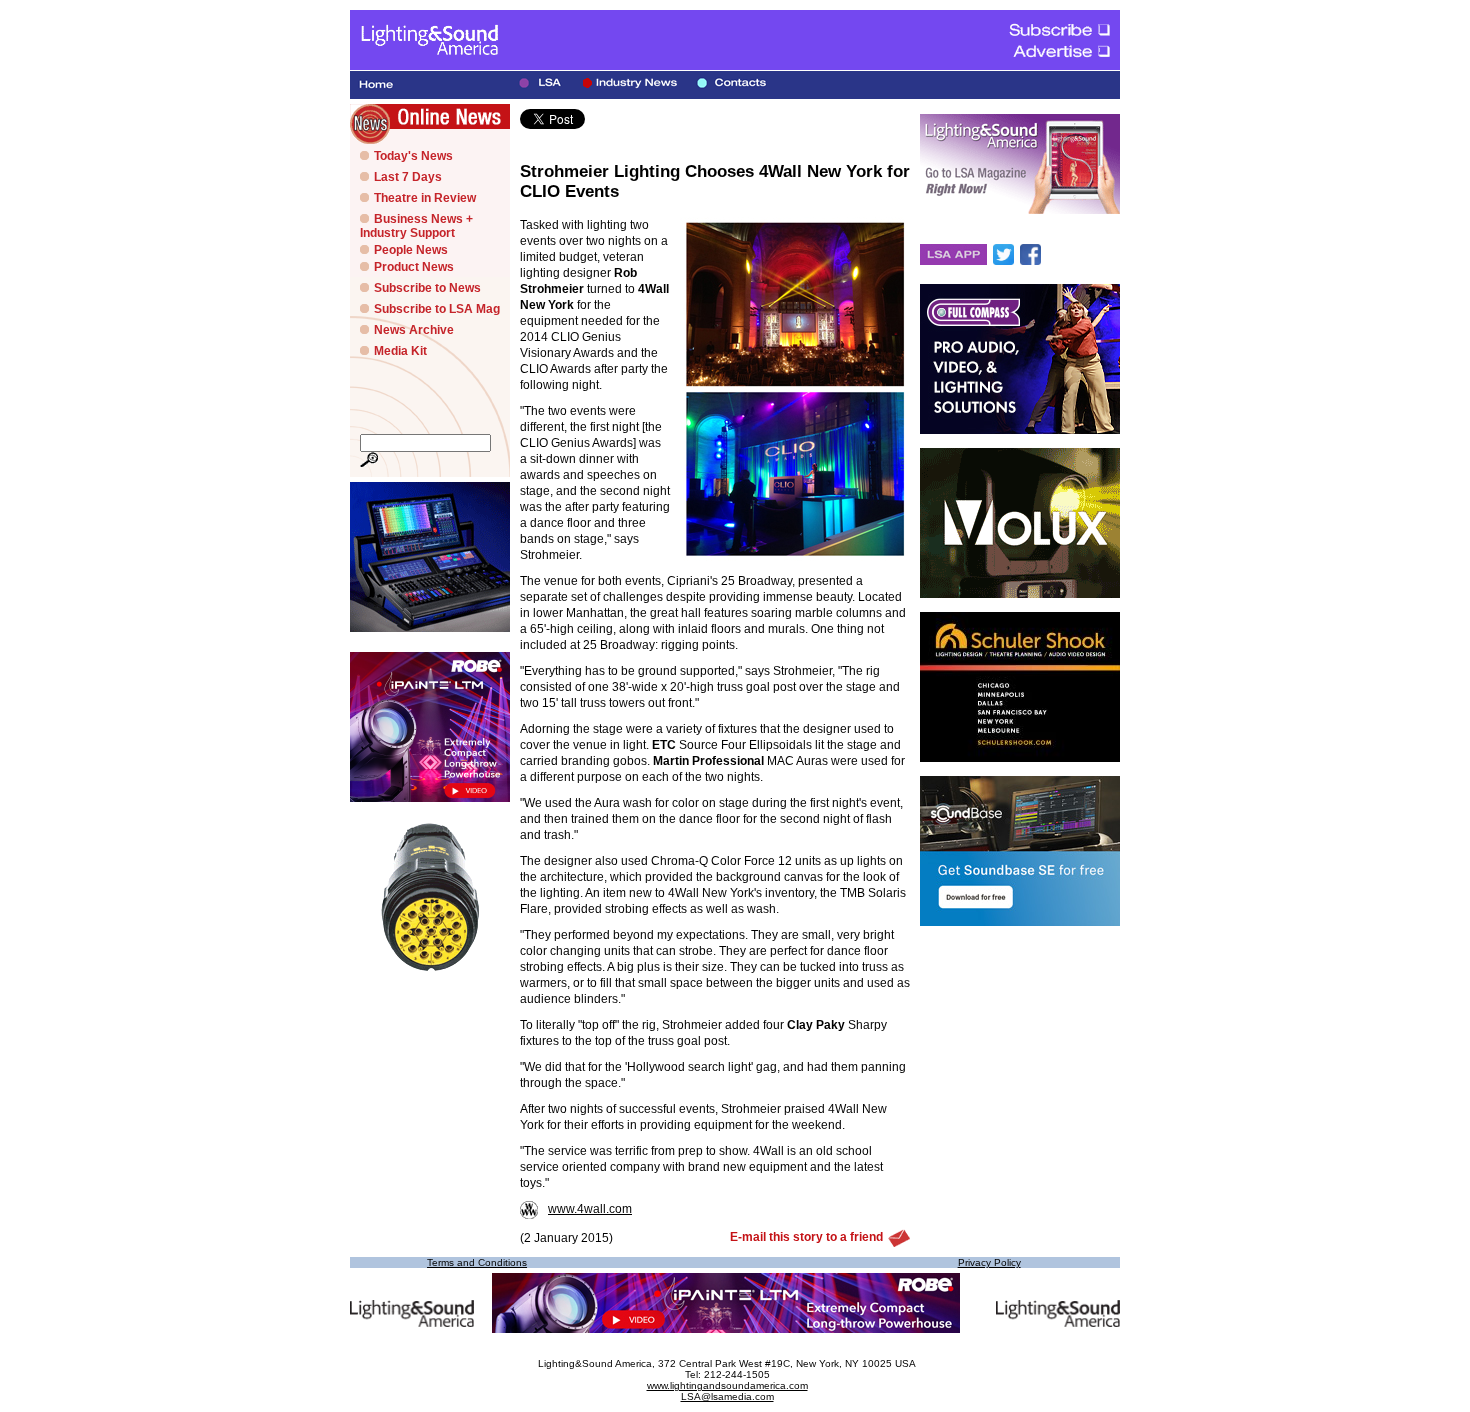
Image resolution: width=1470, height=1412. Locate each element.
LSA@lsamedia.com (727, 1396)
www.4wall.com (590, 1209)
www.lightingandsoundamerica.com (727, 1385)
